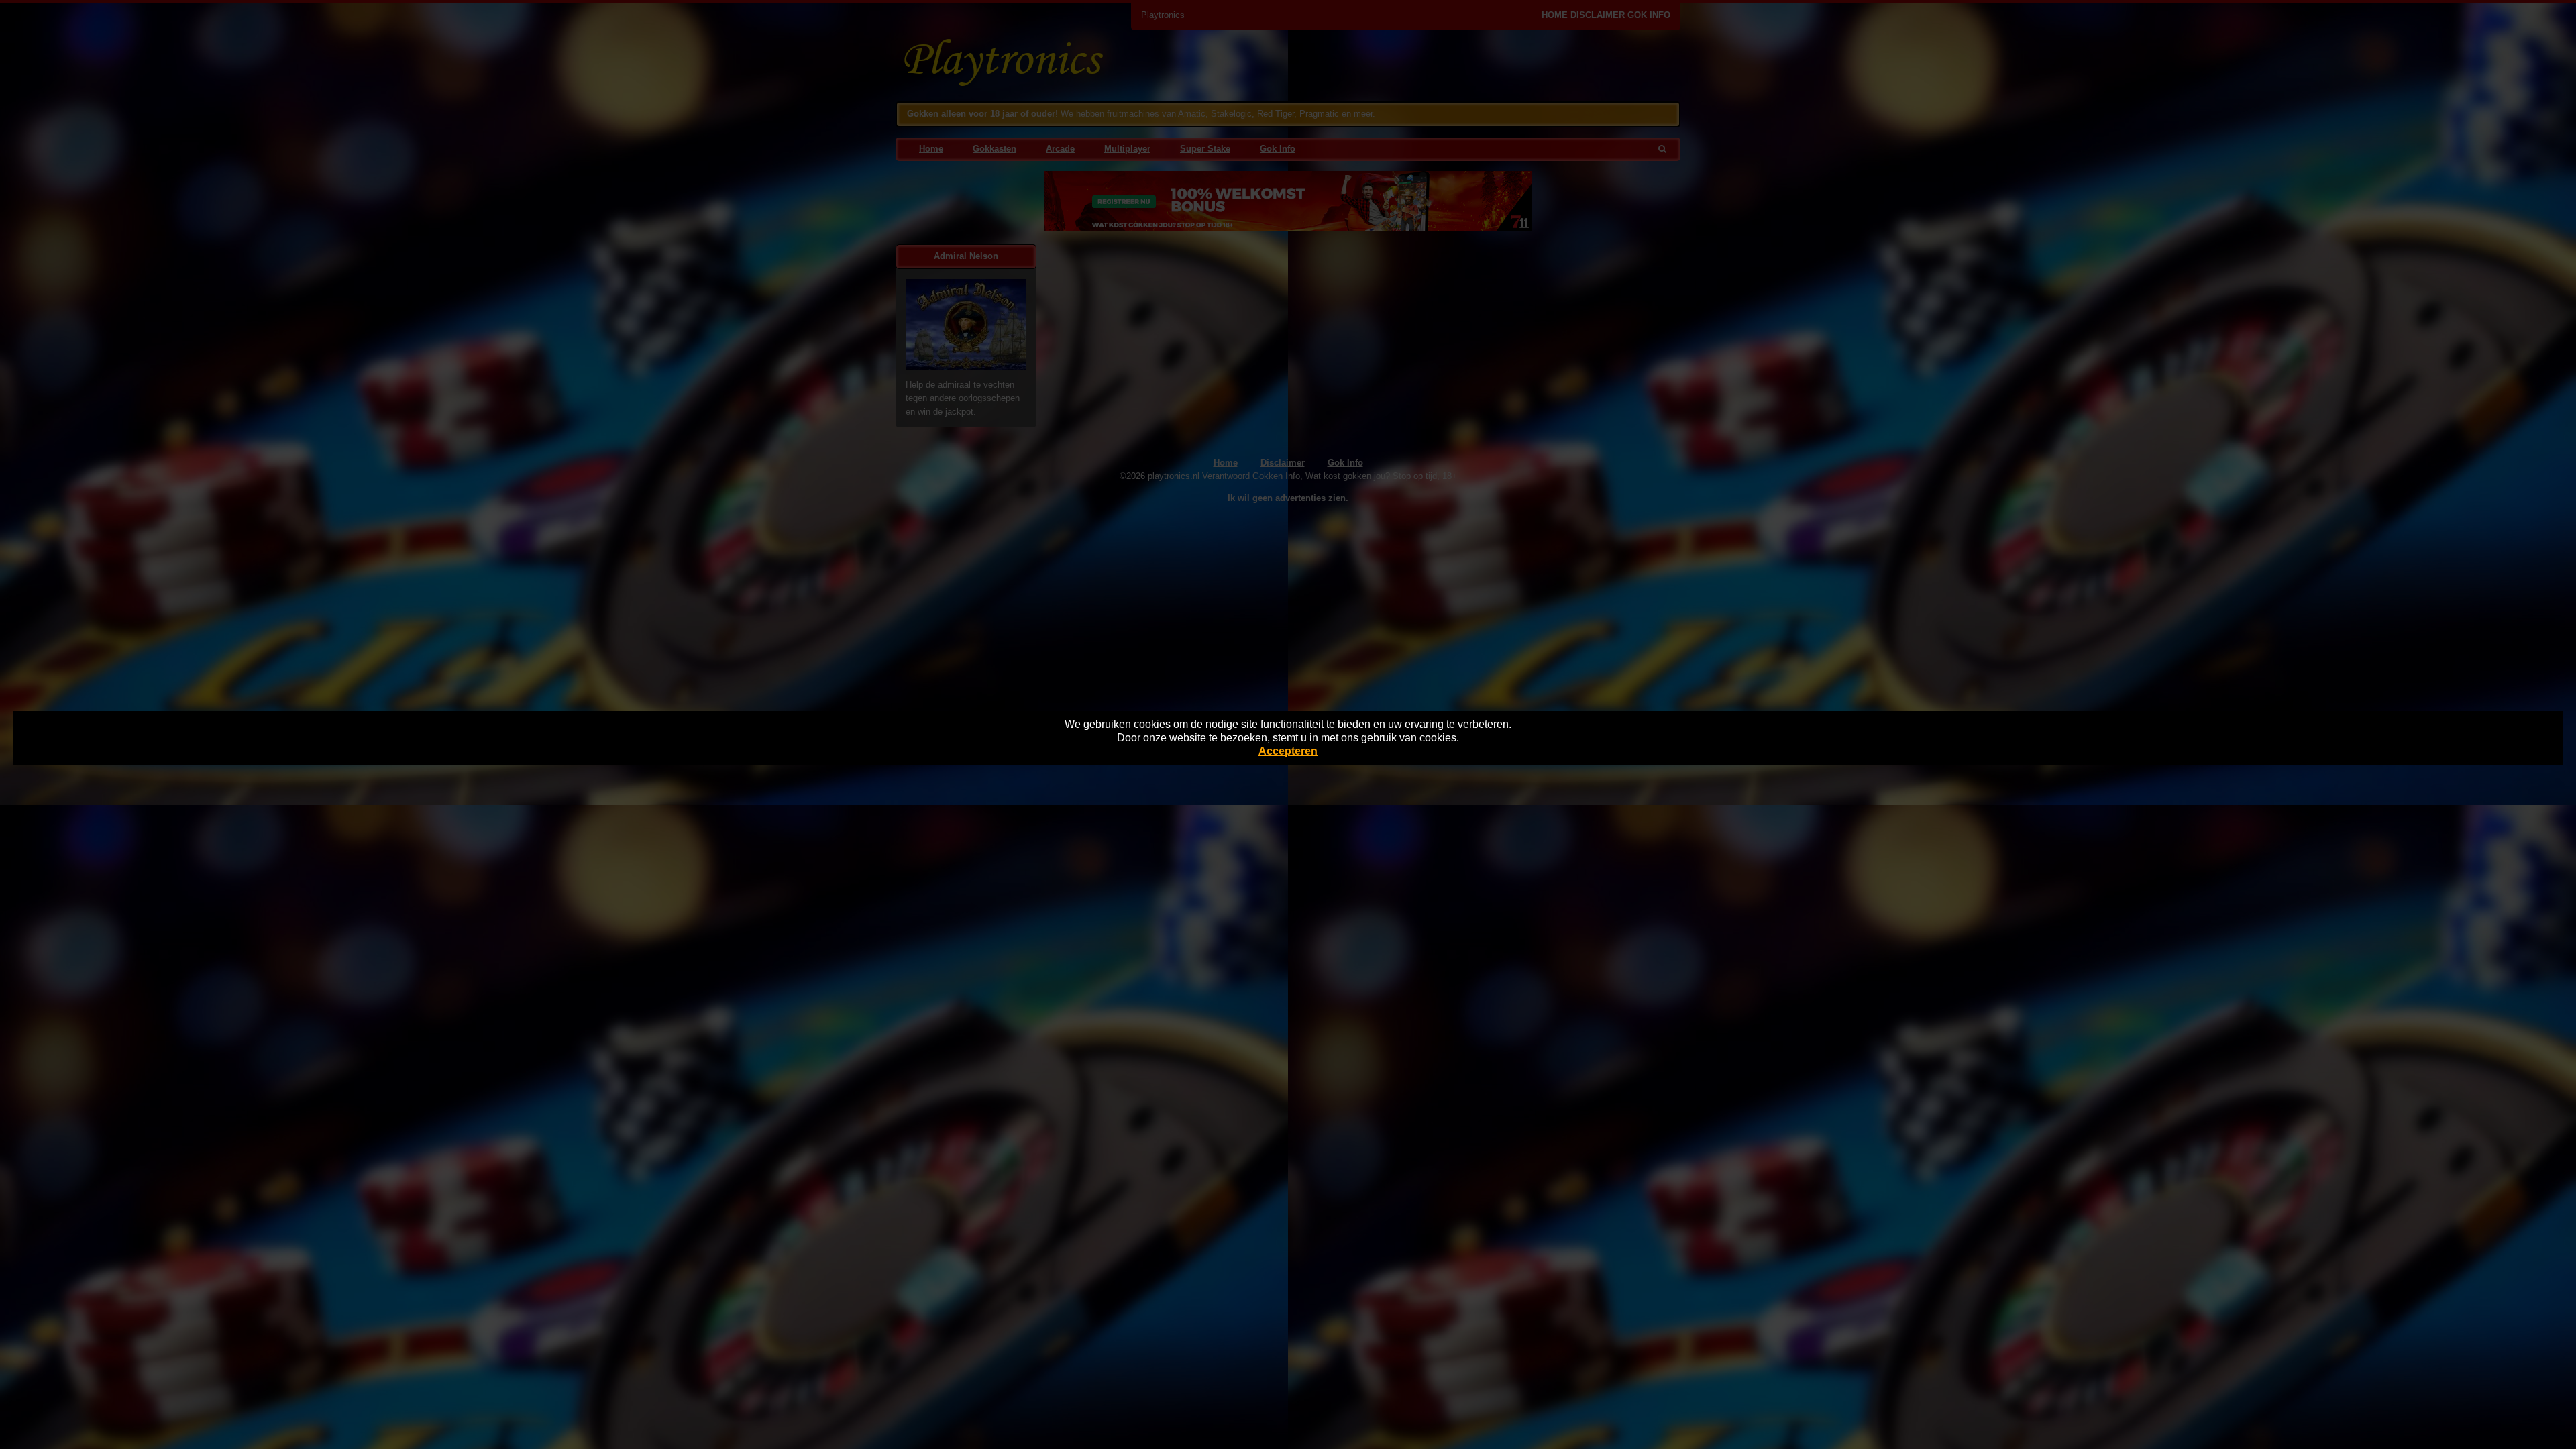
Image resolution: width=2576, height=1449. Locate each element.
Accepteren (1288, 751)
